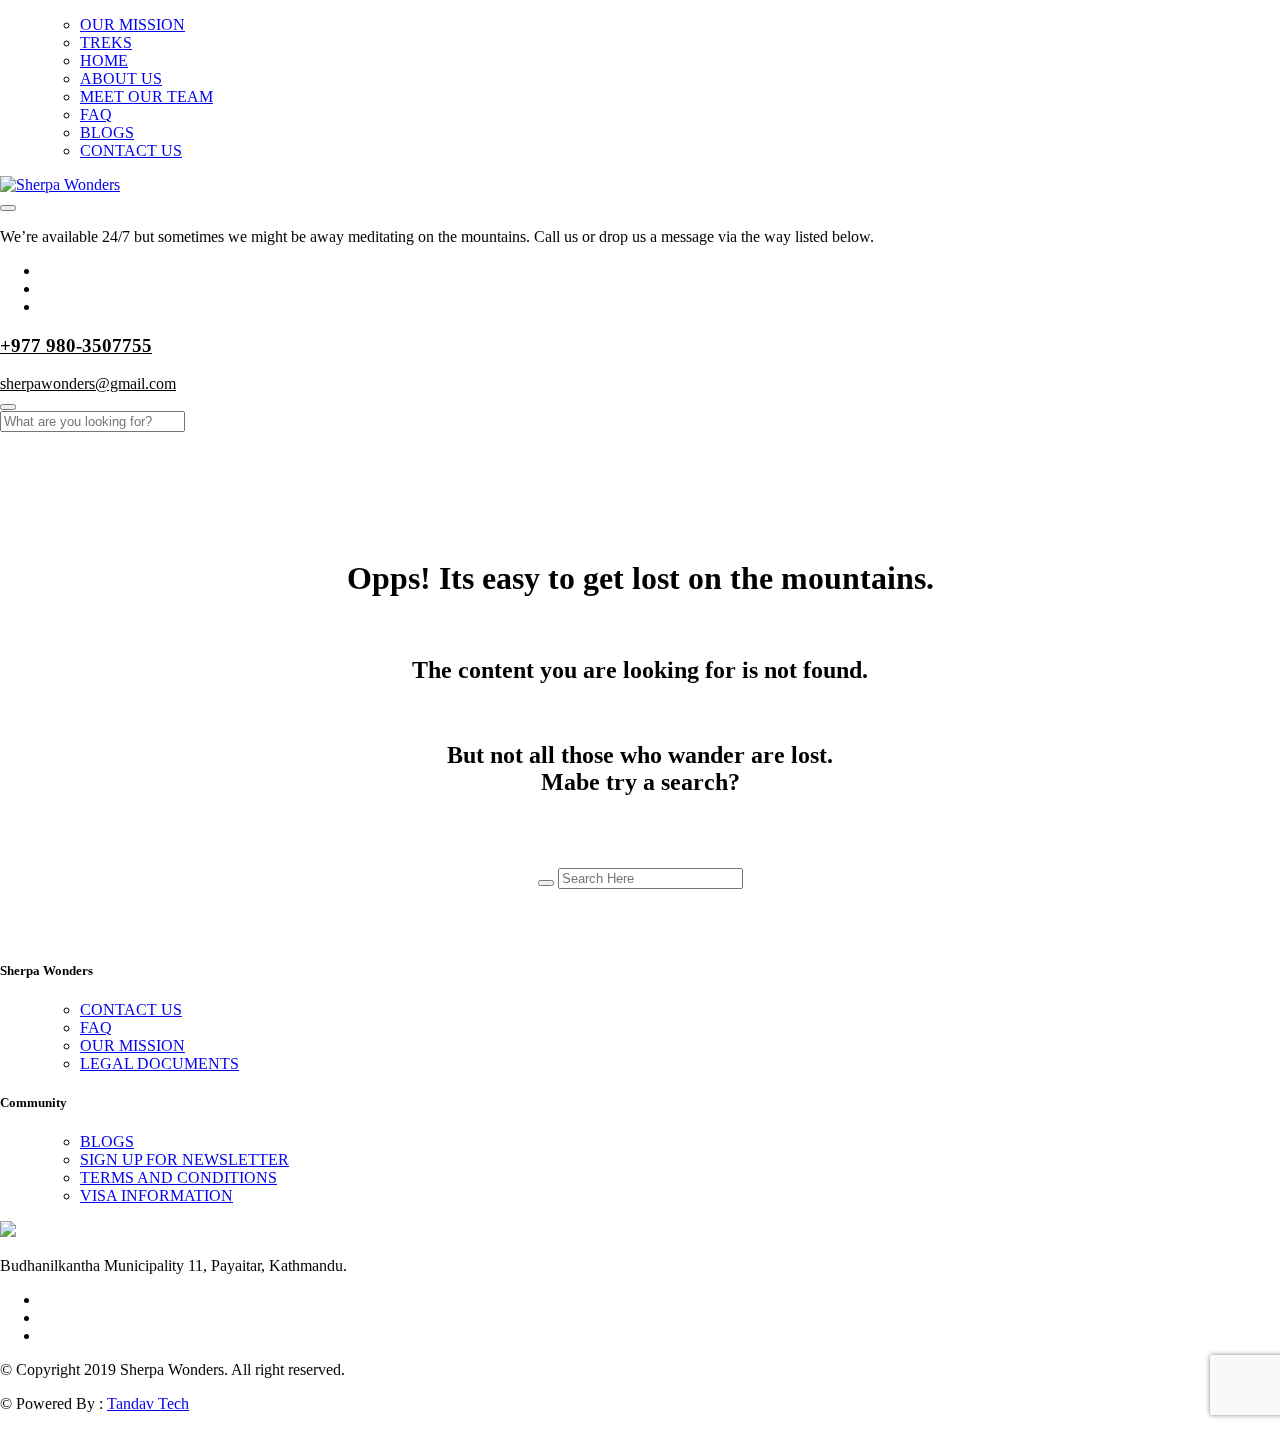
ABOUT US (121, 78)
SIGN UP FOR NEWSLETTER (184, 1159)
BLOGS (107, 132)
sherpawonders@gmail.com (88, 383)
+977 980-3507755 (76, 345)
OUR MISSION (132, 24)
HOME (104, 60)
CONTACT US (131, 150)
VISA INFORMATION (156, 1195)
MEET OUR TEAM (146, 96)
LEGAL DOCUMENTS (159, 1063)
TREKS (106, 42)
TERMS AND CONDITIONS (178, 1177)
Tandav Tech (148, 1403)
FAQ (96, 114)
